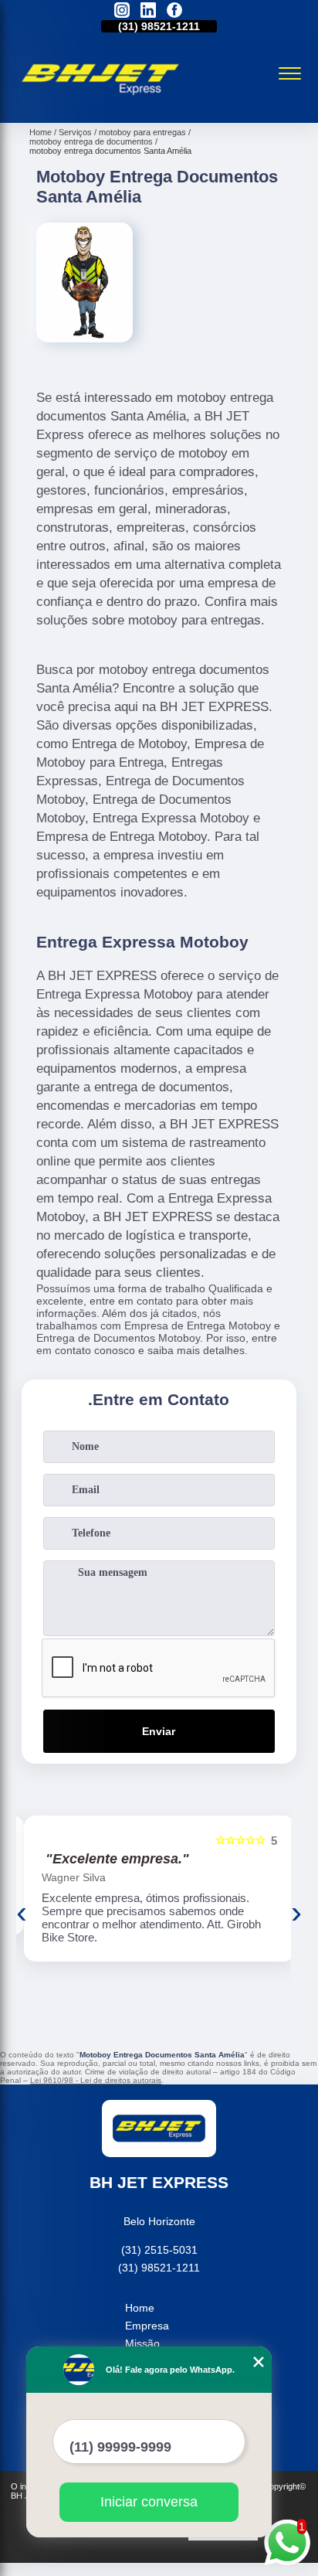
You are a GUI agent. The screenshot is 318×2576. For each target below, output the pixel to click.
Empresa (147, 2326)
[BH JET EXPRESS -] (101, 106)
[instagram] (122, 11)
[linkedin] (148, 11)
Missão (142, 2343)
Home (140, 2308)
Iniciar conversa (149, 2502)
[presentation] (22, 1912)
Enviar (159, 1731)
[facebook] (174, 11)
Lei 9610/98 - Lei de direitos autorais (96, 2080)
